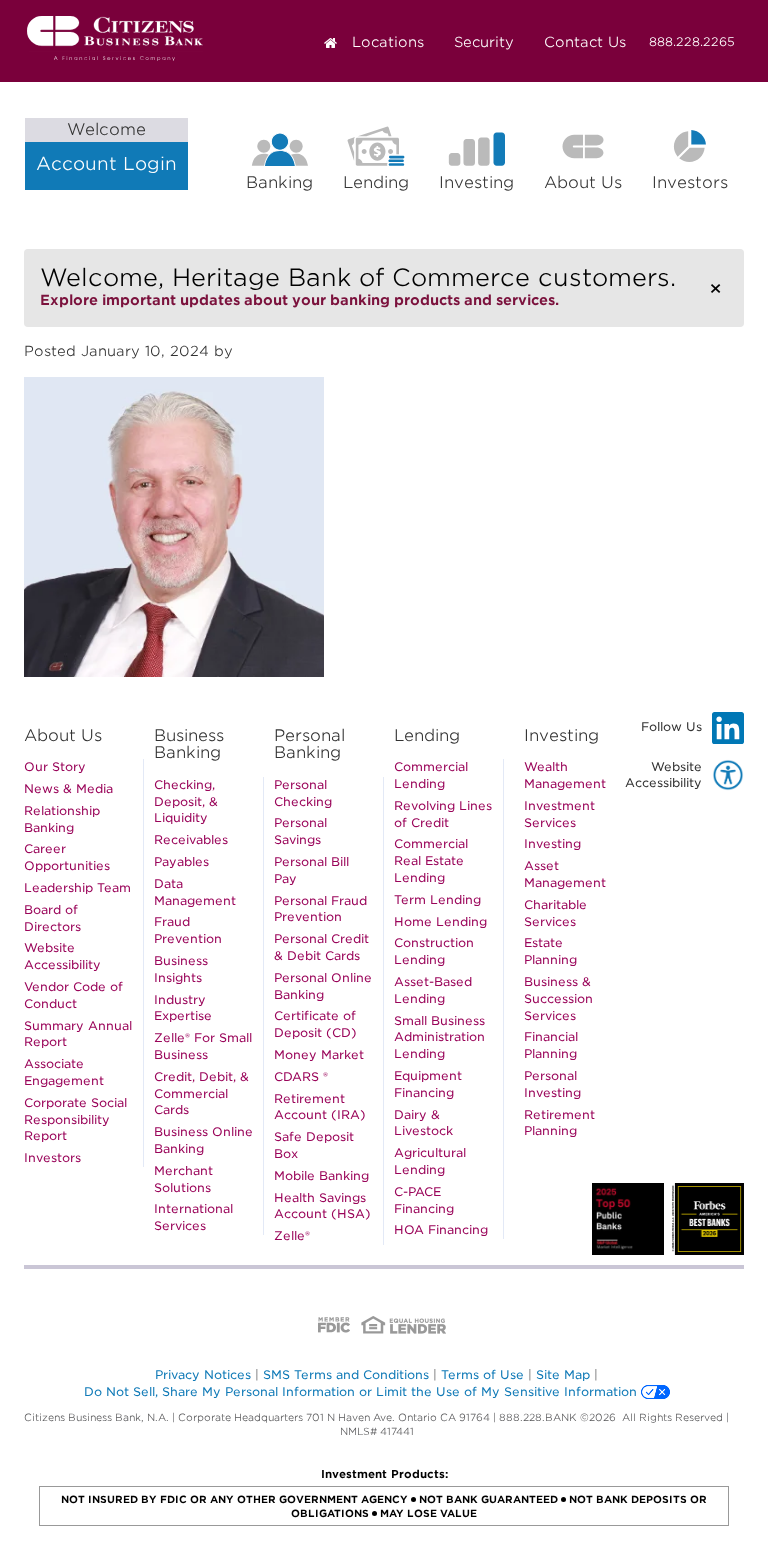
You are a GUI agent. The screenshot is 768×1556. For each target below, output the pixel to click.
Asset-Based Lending (433, 990)
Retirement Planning (559, 1123)
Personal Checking (303, 793)
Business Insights (181, 969)
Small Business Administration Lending (439, 1037)
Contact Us (585, 42)
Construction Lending (434, 951)
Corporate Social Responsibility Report (75, 1119)
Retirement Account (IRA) (320, 1107)
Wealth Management (565, 775)
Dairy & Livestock (423, 1123)
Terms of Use (482, 1374)
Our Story (55, 766)
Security (484, 42)
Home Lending (440, 921)
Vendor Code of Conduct (73, 995)
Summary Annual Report (78, 1034)
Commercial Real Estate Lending (431, 860)
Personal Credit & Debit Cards (321, 947)
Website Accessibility (62, 956)
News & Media (68, 788)
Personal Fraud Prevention (320, 909)
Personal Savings (300, 831)
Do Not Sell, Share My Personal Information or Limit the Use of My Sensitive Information (360, 1391)
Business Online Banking (203, 1140)
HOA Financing (441, 1229)
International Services (193, 1217)
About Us (583, 182)
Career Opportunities (67, 857)
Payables (181, 861)
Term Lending (437, 899)
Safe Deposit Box (314, 1145)
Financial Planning (551, 1045)
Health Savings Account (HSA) (322, 1206)
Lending (376, 182)
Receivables (191, 839)
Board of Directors (52, 918)
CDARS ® (301, 1076)
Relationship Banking (62, 819)
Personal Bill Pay (311, 870)
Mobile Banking (321, 1175)
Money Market (319, 1054)
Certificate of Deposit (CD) (315, 1024)
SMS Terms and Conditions (346, 1374)
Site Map (563, 1374)
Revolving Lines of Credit (443, 814)
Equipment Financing (428, 1084)
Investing (476, 182)
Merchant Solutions (183, 1179)
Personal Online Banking (323, 986)
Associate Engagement (64, 1072)
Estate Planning (550, 951)
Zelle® (292, 1235)
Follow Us (692, 730)
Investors (697, 185)
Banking (279, 182)
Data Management (195, 892)
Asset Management (565, 874)
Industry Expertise (183, 1008)
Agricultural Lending (430, 1161)
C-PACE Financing (424, 1200)
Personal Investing (552, 1084)
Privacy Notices (203, 1374)
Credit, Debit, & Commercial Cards (201, 1093)
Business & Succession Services (558, 998)
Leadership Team (77, 887)
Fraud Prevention (188, 930)
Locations (388, 42)
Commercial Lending (431, 775)
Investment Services (559, 814)
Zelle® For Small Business (203, 1046)
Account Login (106, 147)
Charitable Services (555, 913)
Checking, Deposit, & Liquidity (186, 801)
